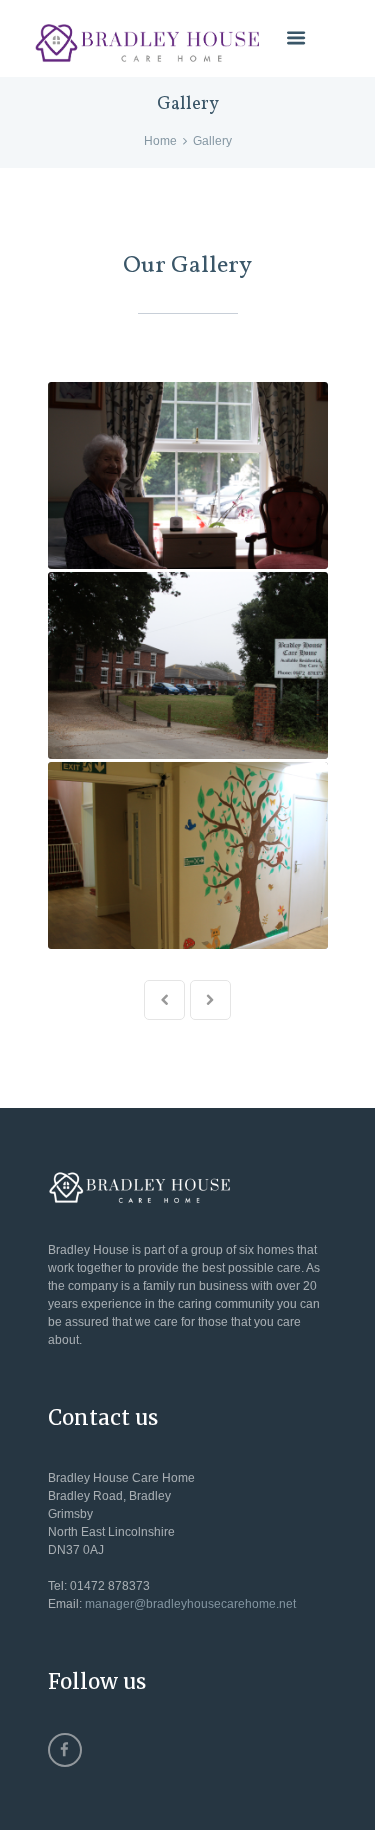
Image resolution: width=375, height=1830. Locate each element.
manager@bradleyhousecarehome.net (190, 1604)
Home (160, 141)
